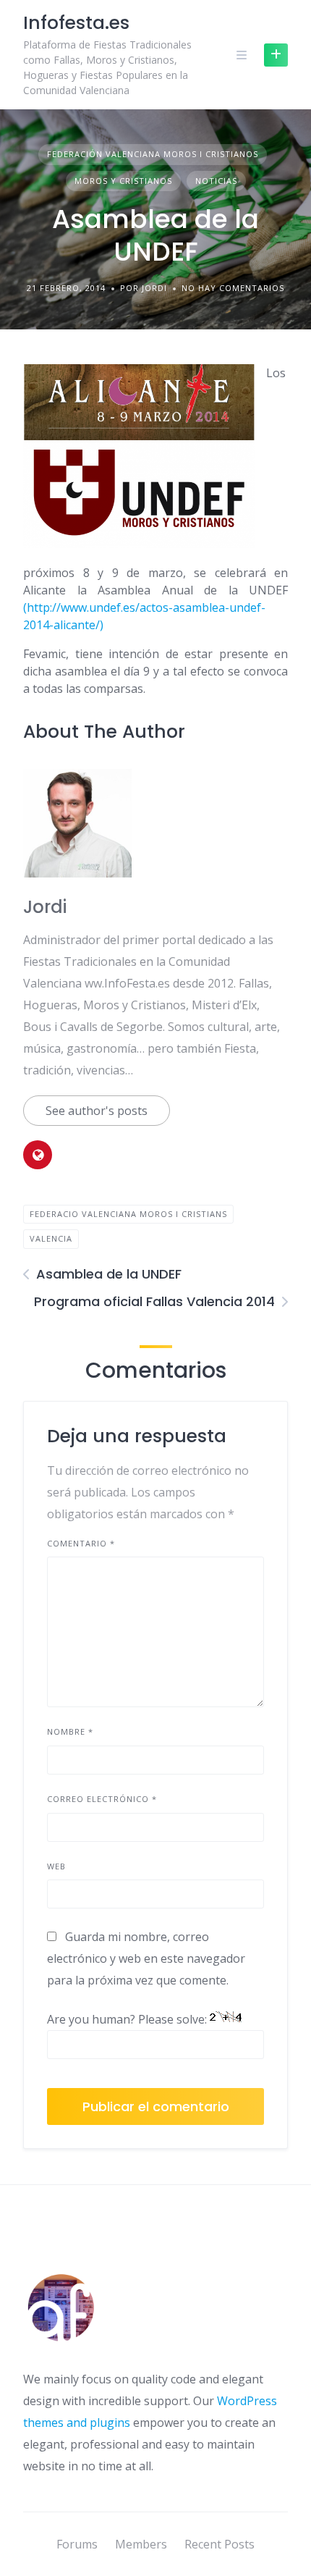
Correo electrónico (102, 1799)
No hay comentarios (233, 288)
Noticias (216, 181)
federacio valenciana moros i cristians (128, 1214)
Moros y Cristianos (123, 181)
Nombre (70, 1731)
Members (141, 2544)
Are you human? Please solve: (128, 2019)
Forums (77, 2544)
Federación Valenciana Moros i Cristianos (153, 154)
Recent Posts (220, 2544)
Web (56, 1866)
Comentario (81, 1543)
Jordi (45, 907)
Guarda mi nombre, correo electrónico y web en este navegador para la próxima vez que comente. (146, 1958)
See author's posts (97, 1111)
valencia (51, 1238)
